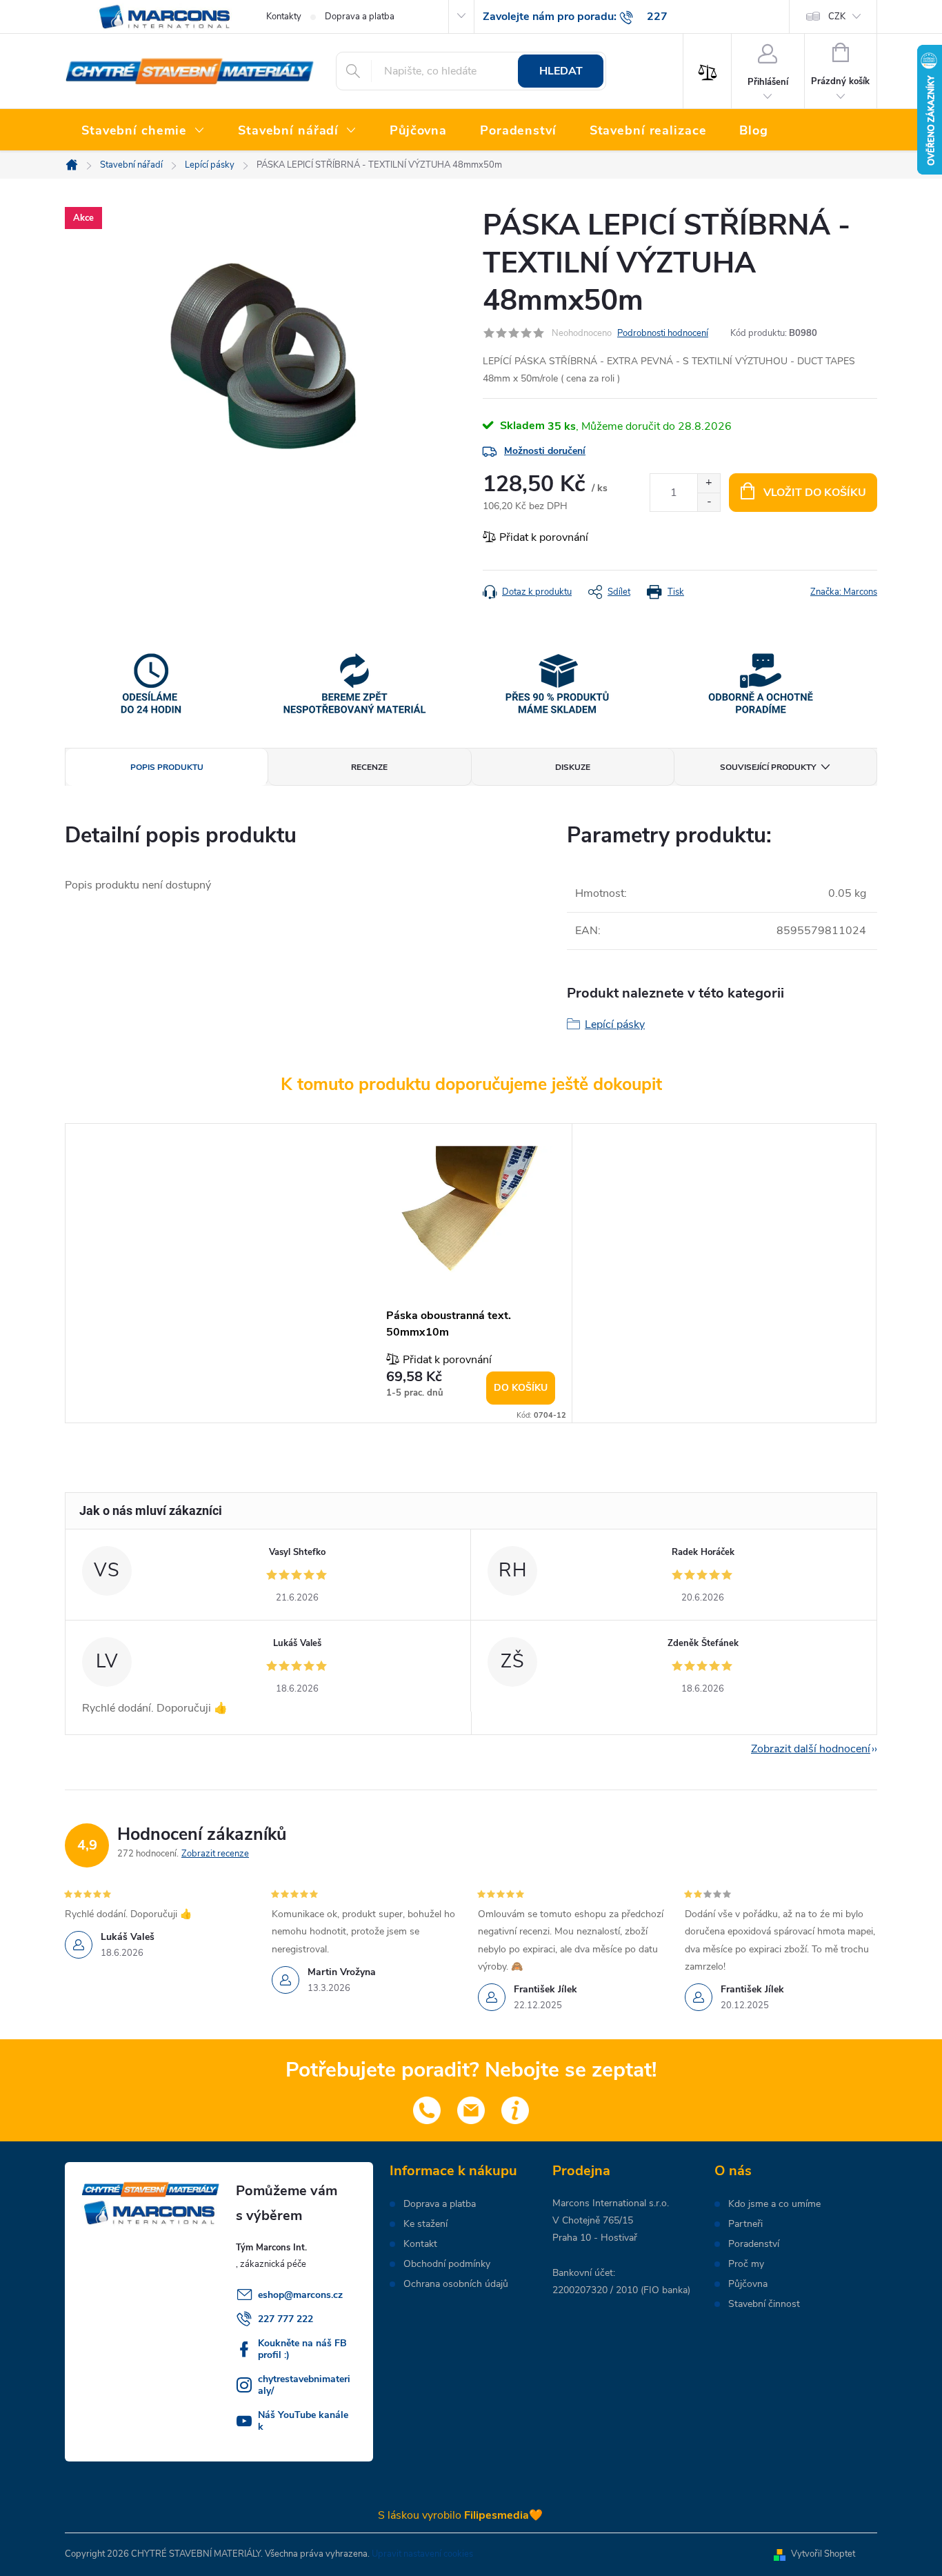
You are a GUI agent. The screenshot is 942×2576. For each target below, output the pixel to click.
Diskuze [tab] (573, 767)
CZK (837, 17)
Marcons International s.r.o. (611, 2203)
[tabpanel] (471, 1273)
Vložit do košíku (815, 493)
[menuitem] (143, 131)
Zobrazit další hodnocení (811, 1749)
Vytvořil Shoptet (823, 2554)
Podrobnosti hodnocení (663, 333)
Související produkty (768, 767)
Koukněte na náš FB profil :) (302, 2349)
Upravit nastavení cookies (422, 2554)
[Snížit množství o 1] (709, 502)
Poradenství (754, 2244)
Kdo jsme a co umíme (774, 2204)
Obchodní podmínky (447, 2264)
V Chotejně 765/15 (593, 2220)
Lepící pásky (615, 1024)
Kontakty (284, 17)
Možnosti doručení (545, 451)
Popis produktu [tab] (167, 767)
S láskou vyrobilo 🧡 (460, 2515)
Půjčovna (748, 2284)
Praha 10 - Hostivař (595, 2238)
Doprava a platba (360, 17)
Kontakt (420, 2244)
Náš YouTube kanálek (303, 2421)
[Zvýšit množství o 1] (709, 483)
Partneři (745, 2224)
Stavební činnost (764, 2304)
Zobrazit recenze (215, 1854)
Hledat (561, 71)
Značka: (844, 592)
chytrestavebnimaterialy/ (304, 2385)
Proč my (746, 2264)
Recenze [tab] (369, 767)
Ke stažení (425, 2224)
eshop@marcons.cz (300, 2295)
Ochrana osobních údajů (456, 2284)
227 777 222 (285, 2319)
